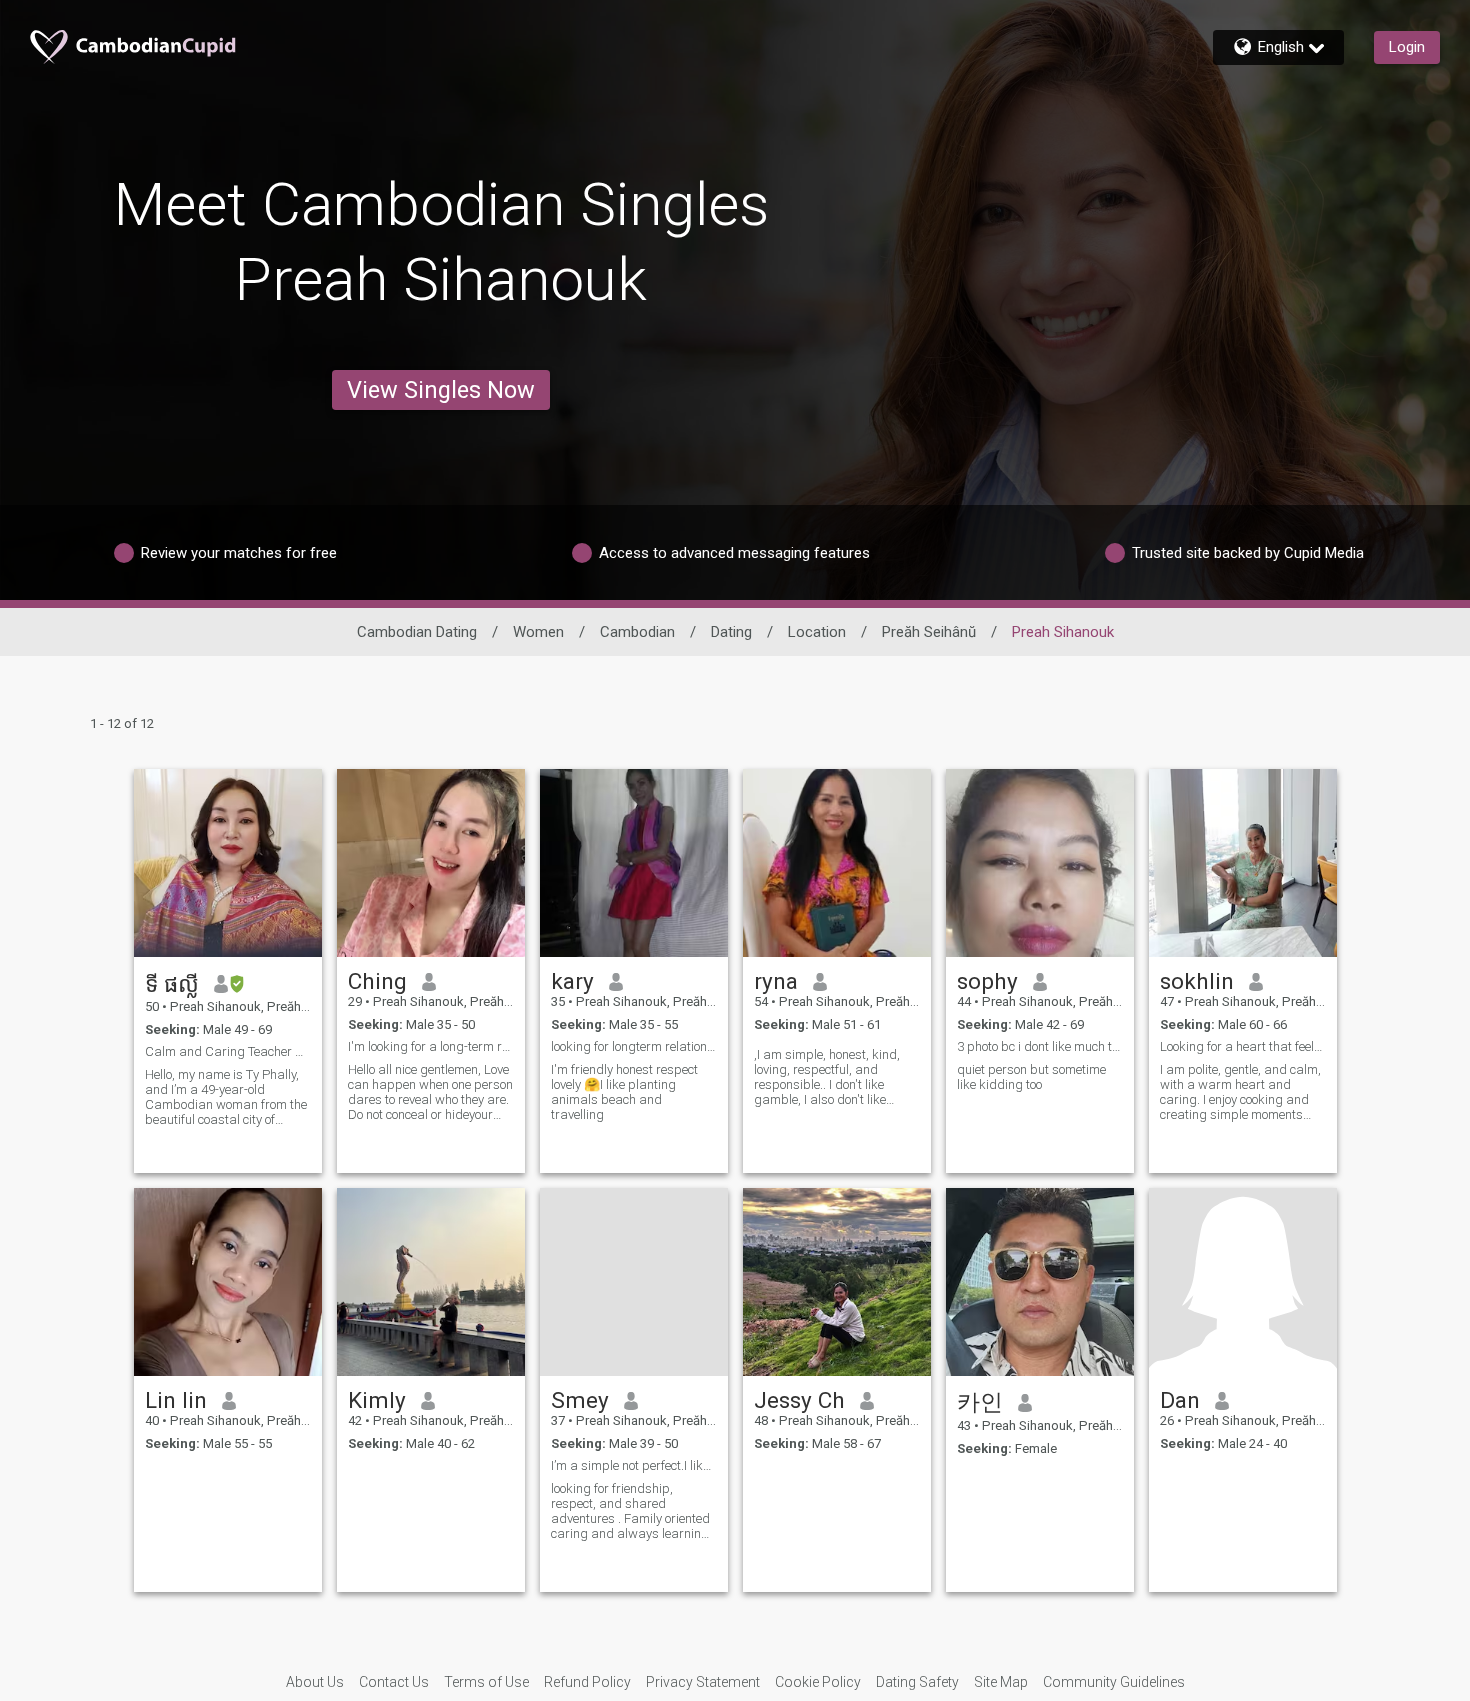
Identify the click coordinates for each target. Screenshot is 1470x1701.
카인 (980, 1402)
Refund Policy (587, 1682)
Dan (1180, 1400)
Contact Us (394, 1682)
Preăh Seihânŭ (929, 632)
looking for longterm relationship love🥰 (634, 1046)
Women (538, 632)
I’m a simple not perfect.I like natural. (634, 1465)
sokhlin (1197, 981)
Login (1407, 47)
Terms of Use (486, 1682)
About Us (315, 1682)
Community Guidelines (1114, 1682)
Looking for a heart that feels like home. (1243, 1046)
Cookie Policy (818, 1682)
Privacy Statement (703, 1682)
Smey (580, 1400)
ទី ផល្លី (172, 984)
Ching (377, 981)
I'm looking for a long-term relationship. (431, 1046)
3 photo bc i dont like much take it (1040, 1046)
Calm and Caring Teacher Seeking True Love (228, 1051)
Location (817, 632)
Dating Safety (917, 1682)
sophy (987, 981)
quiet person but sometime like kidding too (1031, 1077)
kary (572, 981)
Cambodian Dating (417, 632)
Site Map (1001, 1682)
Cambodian (637, 632)
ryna (776, 981)
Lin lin (176, 1400)
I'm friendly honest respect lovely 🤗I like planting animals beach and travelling (624, 1092)
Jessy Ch (799, 1400)
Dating (731, 632)
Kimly (377, 1400)
